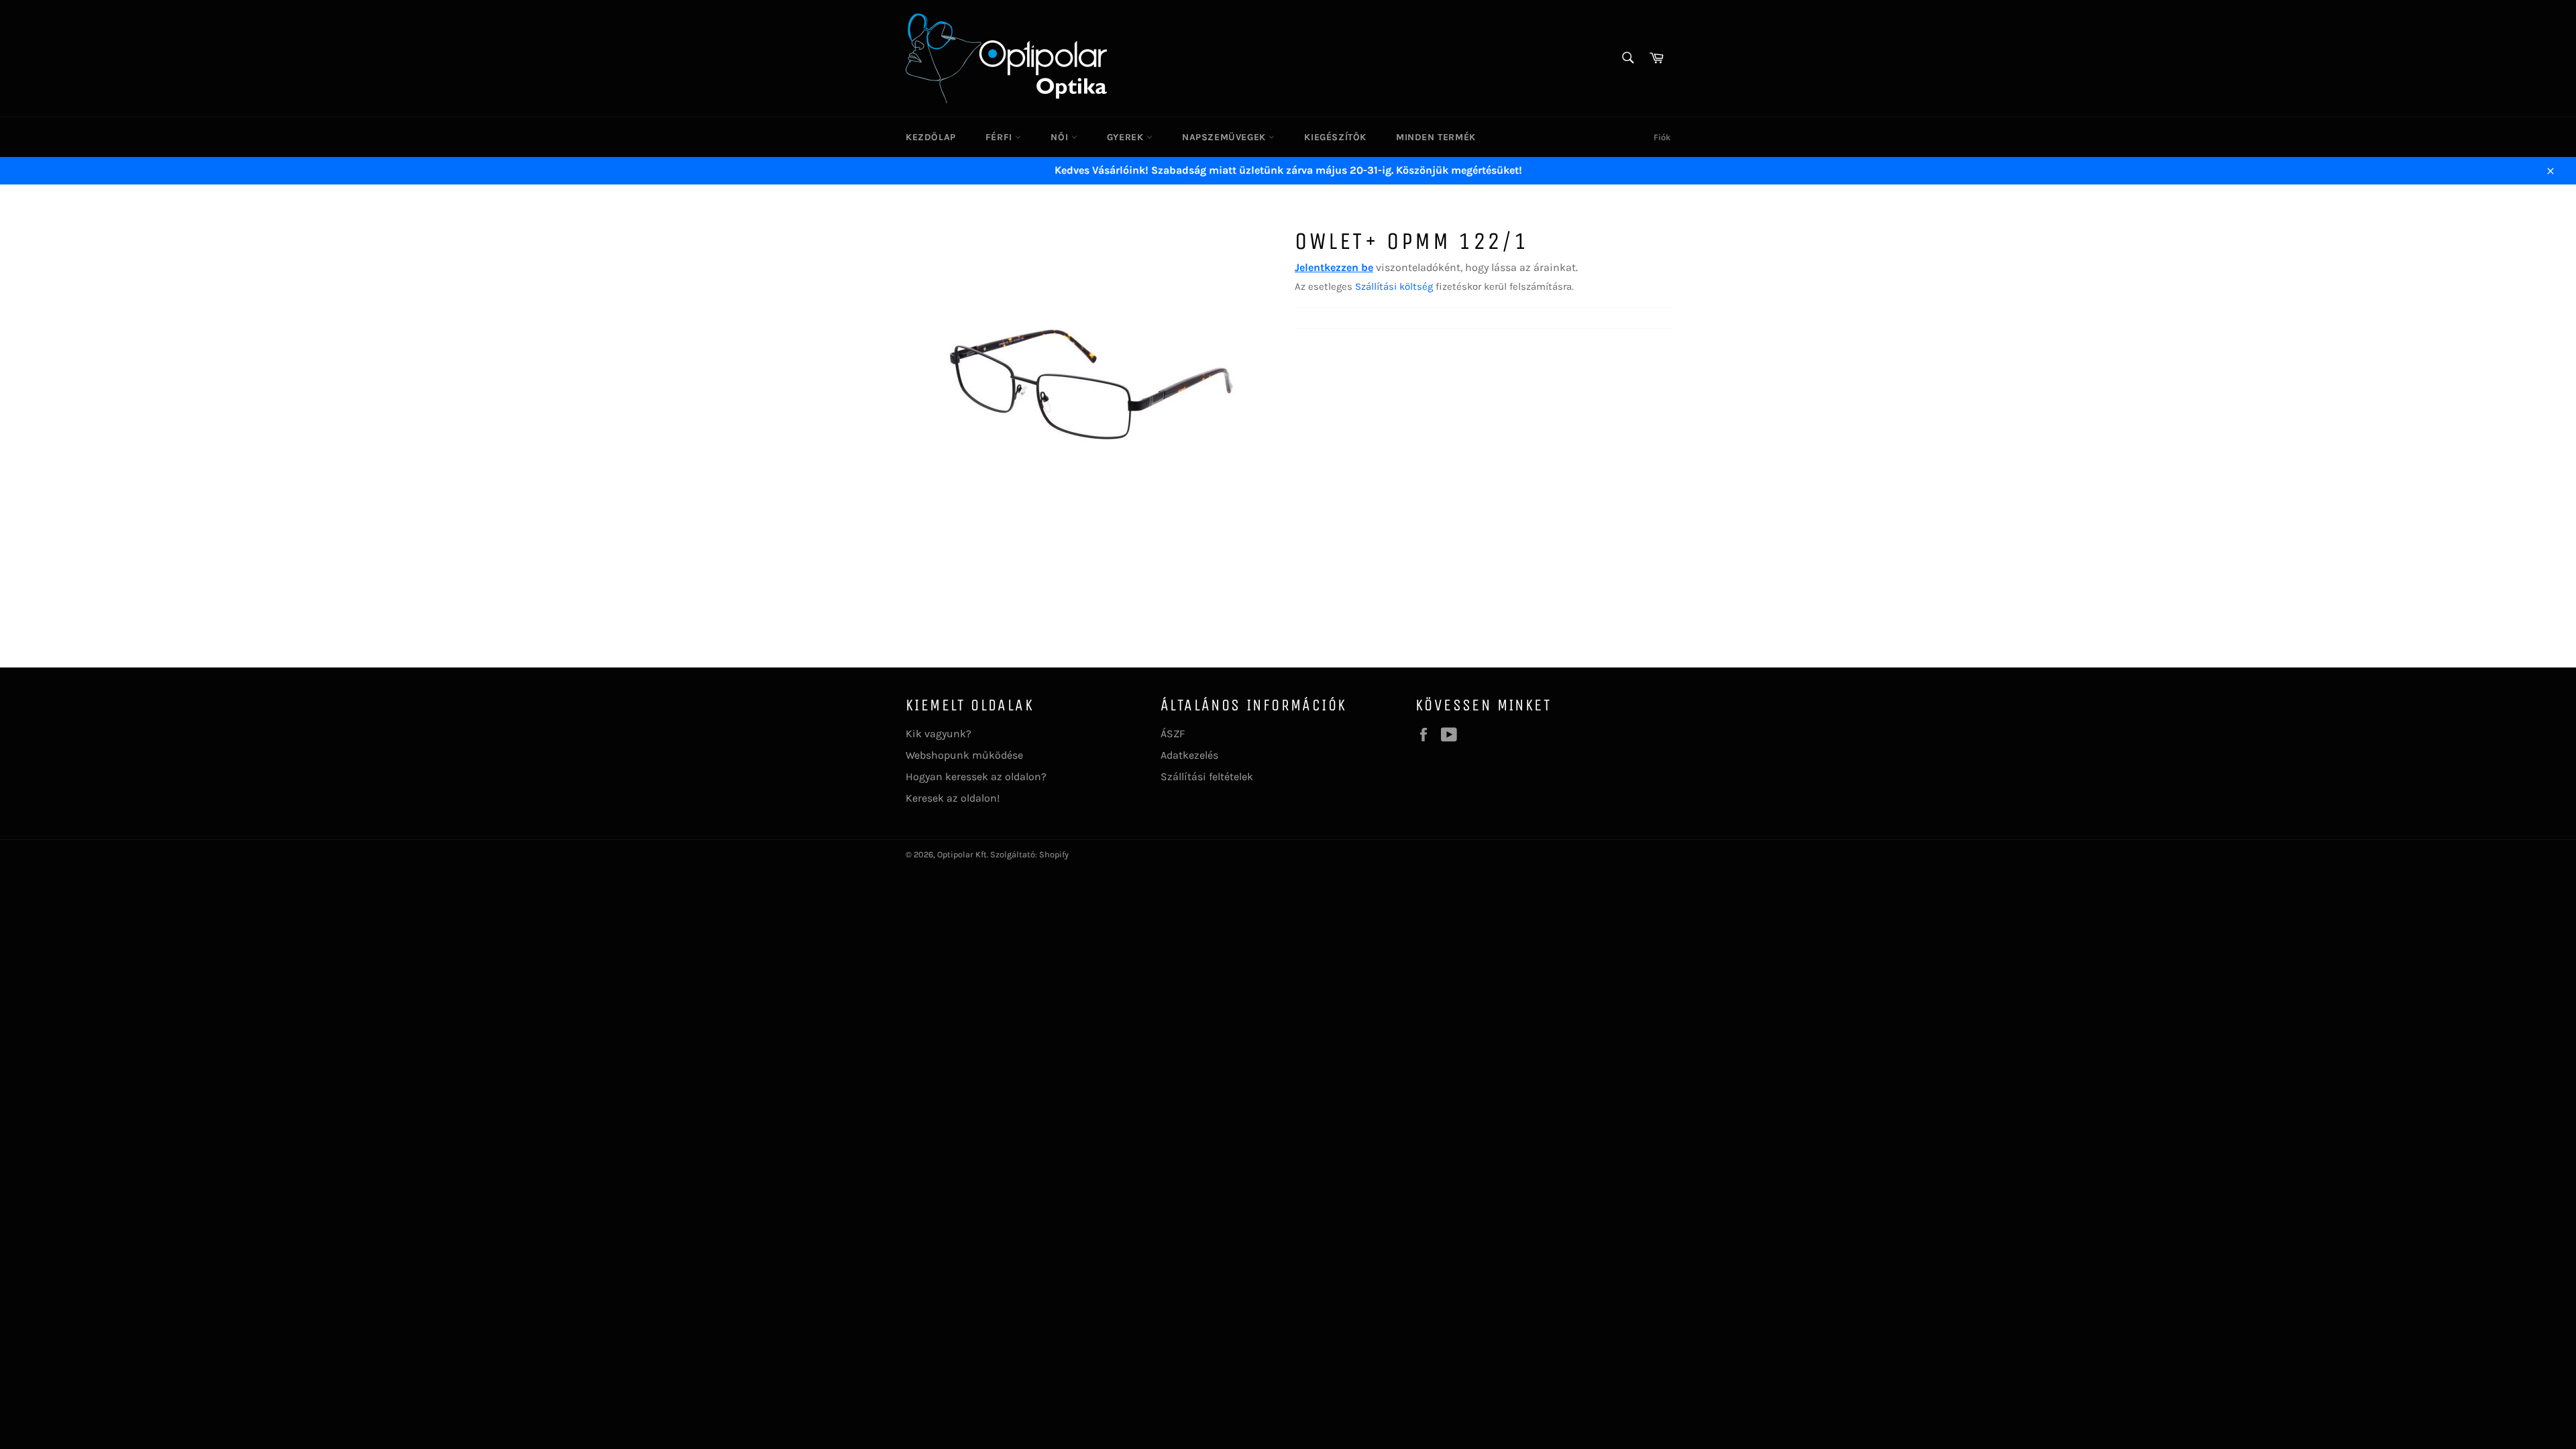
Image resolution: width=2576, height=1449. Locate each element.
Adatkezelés (1189, 755)
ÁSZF (1173, 734)
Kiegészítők (1335, 137)
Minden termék (1436, 137)
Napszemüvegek (1225, 137)
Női (1061, 137)
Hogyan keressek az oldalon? (976, 776)
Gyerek (1127, 137)
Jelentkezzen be (1334, 267)
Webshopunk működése (964, 755)
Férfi (1001, 137)
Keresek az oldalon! (953, 798)
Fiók (1662, 137)
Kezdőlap (931, 137)
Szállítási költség (1394, 286)
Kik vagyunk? (938, 734)
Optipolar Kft (962, 854)
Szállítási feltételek (1207, 776)
